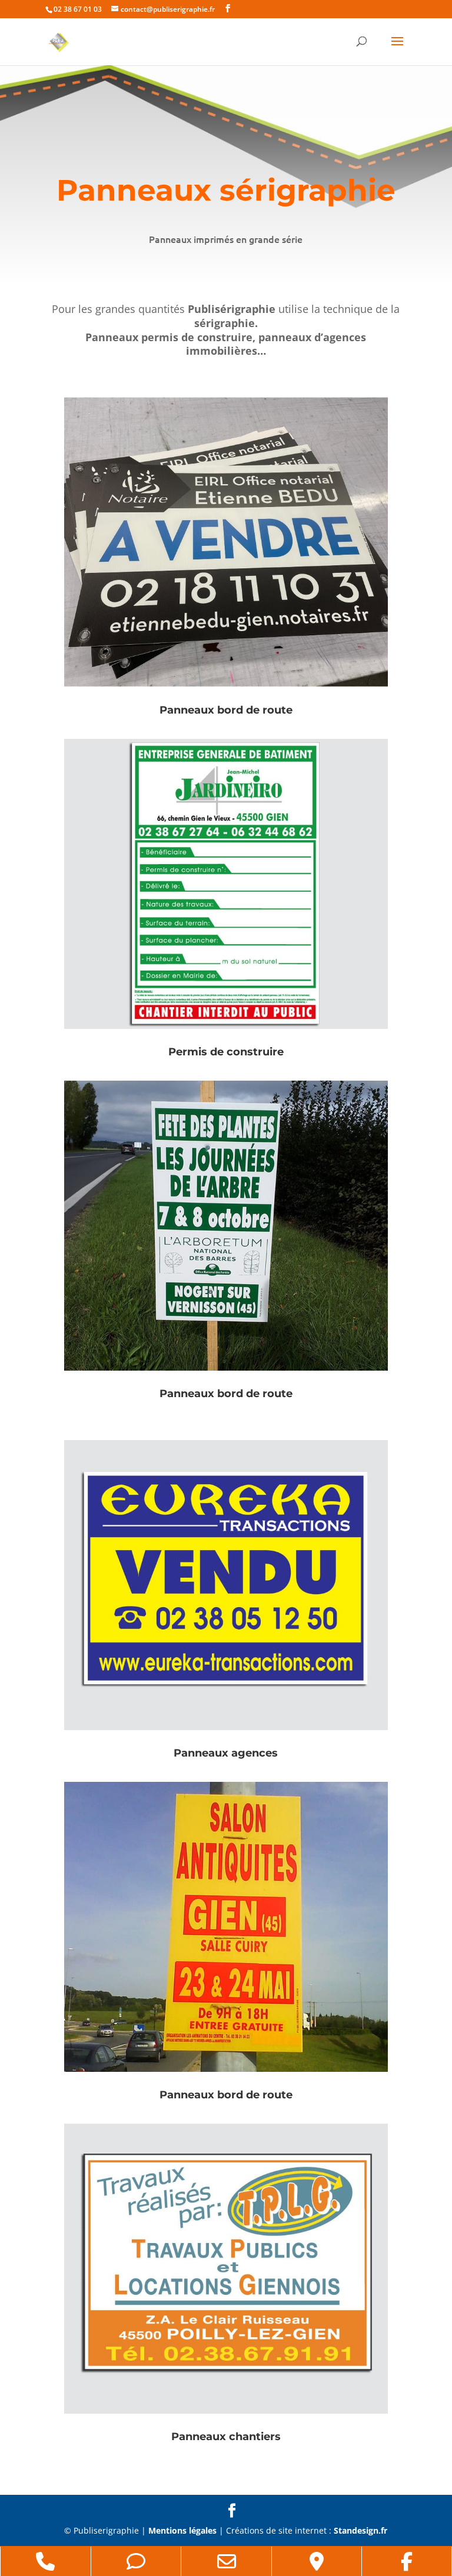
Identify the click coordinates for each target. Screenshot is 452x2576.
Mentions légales (182, 2530)
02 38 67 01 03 (78, 9)
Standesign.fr (360, 2530)
